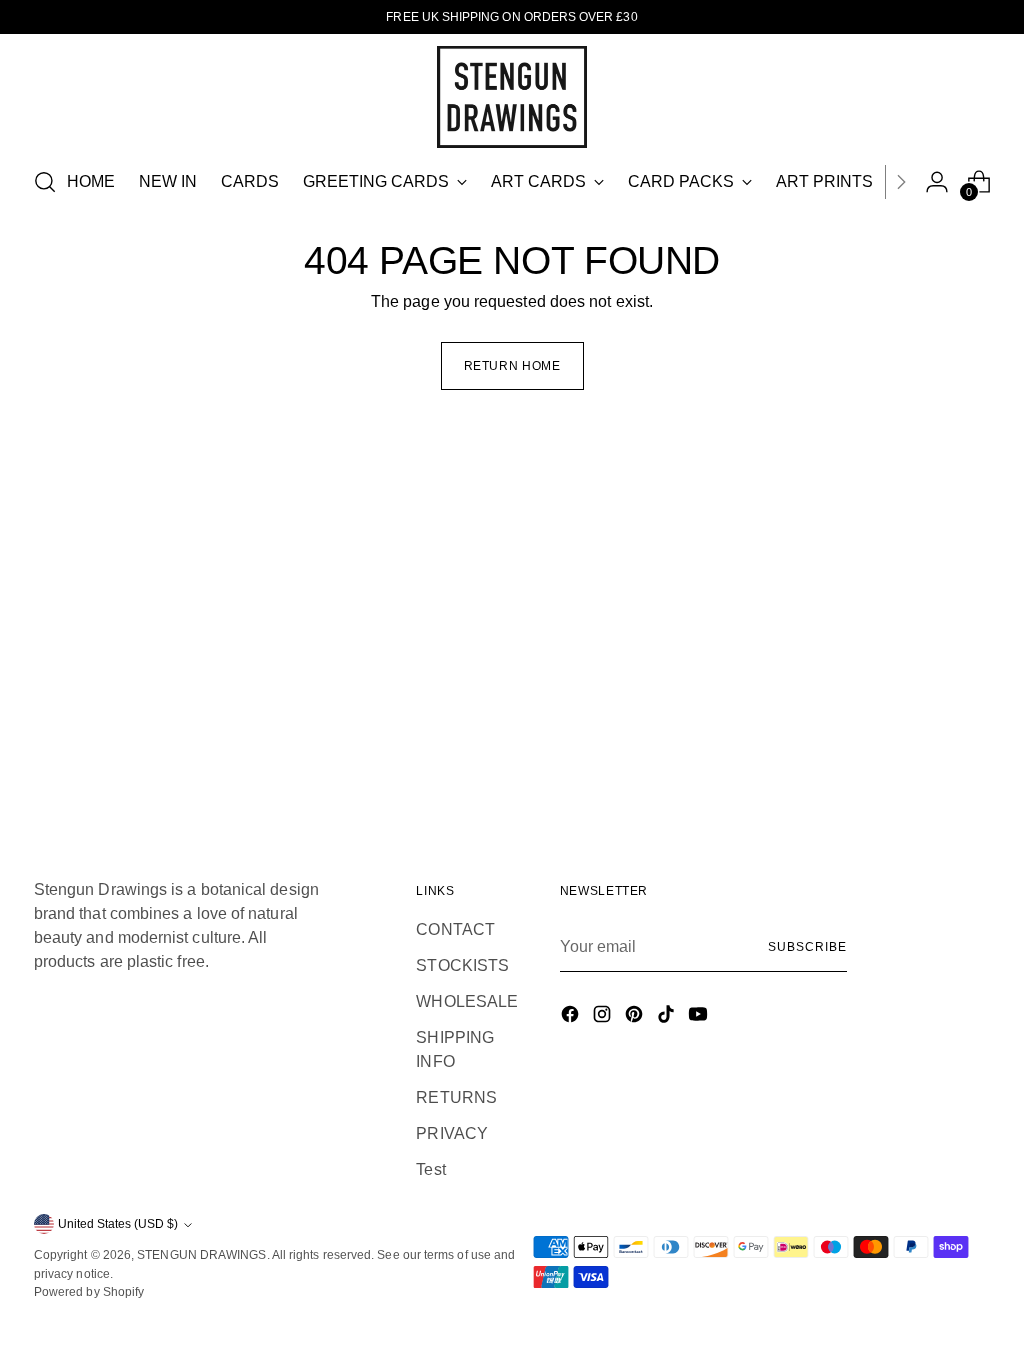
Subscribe (807, 947)
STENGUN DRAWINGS (201, 1255)
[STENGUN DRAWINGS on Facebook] (572, 1017)
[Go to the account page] (937, 182)
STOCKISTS (462, 965)
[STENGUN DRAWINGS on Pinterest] (636, 1017)
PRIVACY (452, 1133)
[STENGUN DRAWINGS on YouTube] (700, 1017)
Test (430, 1169)
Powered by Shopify (89, 1292)
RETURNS (456, 1097)
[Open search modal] (45, 182)
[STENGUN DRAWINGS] (512, 97)
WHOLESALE (467, 1001)
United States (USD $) (118, 1224)
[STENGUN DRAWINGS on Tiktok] (668, 1017)
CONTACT (455, 929)
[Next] (901, 182)
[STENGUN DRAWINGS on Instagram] (604, 1017)
